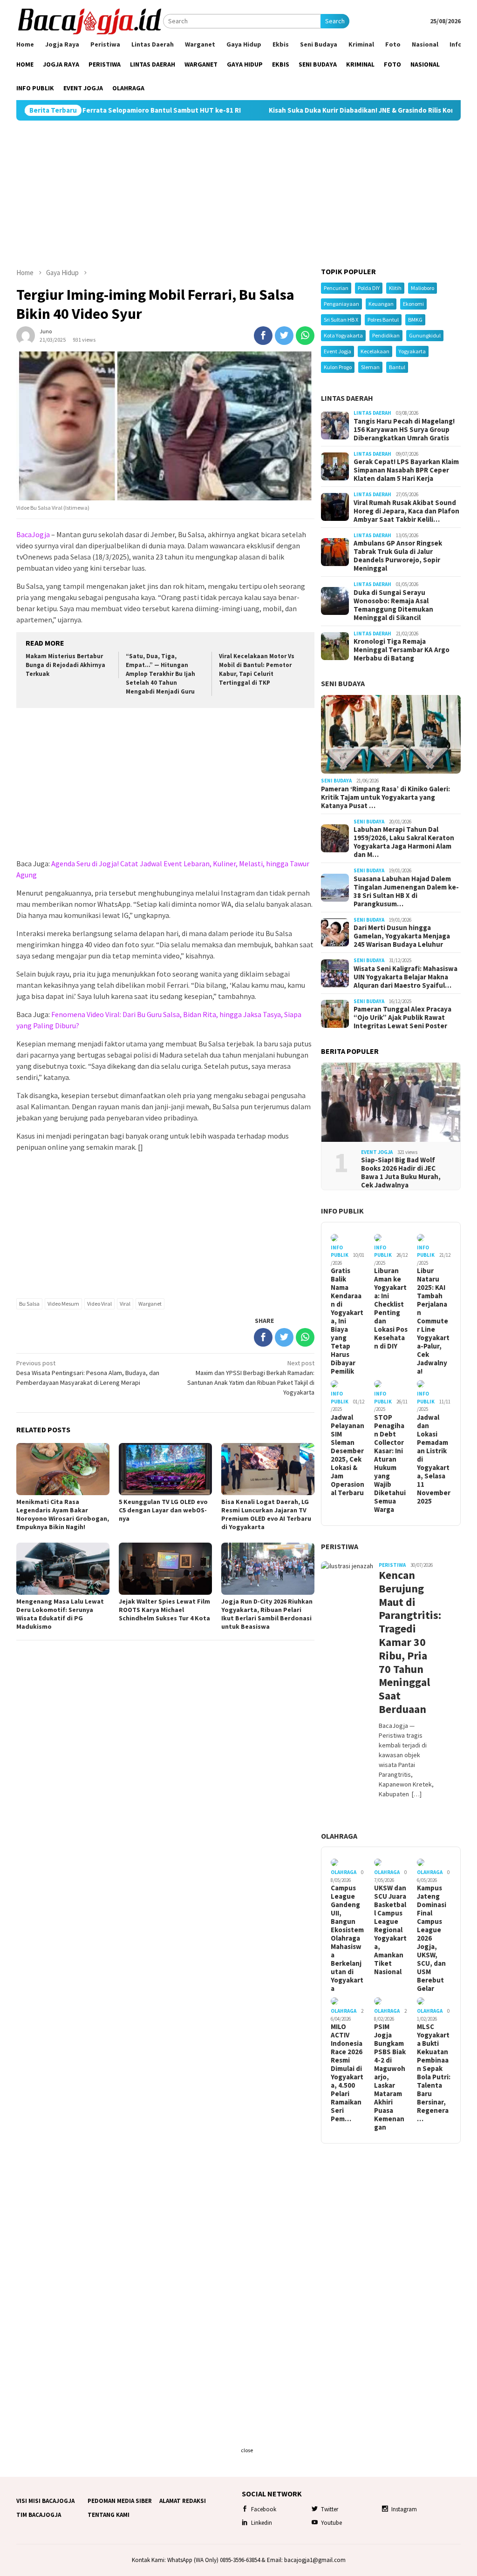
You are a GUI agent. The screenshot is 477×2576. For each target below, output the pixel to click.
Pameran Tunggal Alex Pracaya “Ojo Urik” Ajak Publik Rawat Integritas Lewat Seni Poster (402, 1018)
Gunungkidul (425, 335)
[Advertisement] (238, 194)
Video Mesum (63, 1304)
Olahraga (339, 1836)
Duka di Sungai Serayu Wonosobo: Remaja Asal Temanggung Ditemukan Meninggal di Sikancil (393, 605)
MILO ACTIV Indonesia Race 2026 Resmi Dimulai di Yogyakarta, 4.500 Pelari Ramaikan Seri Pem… (347, 2073)
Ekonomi (413, 304)
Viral (125, 1304)
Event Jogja (337, 351)
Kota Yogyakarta (343, 335)
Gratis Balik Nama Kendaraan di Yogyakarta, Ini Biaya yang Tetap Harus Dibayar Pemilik (347, 1321)
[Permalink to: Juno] (26, 335)
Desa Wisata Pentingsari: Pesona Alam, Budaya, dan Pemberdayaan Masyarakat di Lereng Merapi (88, 1373)
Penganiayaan (341, 304)
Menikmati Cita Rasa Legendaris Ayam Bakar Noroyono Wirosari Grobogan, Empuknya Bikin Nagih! (63, 1514)
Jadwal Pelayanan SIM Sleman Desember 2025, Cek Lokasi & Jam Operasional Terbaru (348, 1455)
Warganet (150, 1304)
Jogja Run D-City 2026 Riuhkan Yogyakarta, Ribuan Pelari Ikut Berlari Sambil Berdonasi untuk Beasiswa (267, 1614)
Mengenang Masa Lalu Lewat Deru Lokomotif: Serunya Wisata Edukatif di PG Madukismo (60, 1614)
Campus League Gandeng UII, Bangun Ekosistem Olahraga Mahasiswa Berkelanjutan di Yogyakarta (347, 1938)
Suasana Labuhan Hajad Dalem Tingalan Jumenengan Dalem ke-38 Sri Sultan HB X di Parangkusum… (406, 891)
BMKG (415, 320)
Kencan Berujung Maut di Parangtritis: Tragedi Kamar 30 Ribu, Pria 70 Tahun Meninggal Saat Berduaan (407, 1642)
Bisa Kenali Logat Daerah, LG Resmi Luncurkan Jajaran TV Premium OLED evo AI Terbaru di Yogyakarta (266, 1514)
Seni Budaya (343, 683)
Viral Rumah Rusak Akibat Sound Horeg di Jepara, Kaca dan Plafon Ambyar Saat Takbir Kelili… (406, 511)
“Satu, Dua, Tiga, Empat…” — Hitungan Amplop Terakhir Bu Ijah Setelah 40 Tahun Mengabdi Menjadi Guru (160, 674)
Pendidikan (386, 335)
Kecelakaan (375, 351)
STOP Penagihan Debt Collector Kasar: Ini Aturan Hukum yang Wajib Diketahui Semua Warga (390, 1463)
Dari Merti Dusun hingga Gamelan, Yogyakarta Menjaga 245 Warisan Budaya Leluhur (402, 936)
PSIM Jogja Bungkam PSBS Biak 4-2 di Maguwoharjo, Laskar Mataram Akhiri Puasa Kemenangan (390, 2077)
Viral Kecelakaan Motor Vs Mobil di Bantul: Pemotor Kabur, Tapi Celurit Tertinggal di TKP (257, 669)
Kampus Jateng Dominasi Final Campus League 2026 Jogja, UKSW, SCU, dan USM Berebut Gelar (432, 1938)
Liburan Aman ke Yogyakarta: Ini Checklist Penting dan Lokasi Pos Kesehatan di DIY (391, 1308)
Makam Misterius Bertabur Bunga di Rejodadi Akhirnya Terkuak (65, 665)
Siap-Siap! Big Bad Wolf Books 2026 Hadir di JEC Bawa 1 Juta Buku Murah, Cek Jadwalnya (401, 1173)
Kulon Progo (338, 367)
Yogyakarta (412, 351)
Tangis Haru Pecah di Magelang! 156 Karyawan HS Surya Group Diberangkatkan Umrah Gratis (404, 430)
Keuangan (381, 304)
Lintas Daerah (347, 398)
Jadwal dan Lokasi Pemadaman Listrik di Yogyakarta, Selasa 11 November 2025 (434, 1459)
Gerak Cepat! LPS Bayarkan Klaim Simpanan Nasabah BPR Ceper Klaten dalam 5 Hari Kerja (406, 470)
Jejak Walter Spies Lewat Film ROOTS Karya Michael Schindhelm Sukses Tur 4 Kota (164, 1610)
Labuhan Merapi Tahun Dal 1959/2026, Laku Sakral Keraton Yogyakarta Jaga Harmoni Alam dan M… (404, 842)
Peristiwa (340, 1546)
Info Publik (342, 1211)
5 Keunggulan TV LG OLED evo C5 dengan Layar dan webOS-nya (163, 1510)
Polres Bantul (383, 320)
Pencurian (336, 288)
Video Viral (99, 1304)
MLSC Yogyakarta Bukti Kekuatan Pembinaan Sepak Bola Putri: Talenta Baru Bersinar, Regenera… (434, 2073)
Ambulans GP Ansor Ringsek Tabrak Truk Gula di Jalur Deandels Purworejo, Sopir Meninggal (398, 556)
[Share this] (263, 336)
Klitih (395, 288)
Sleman (370, 367)
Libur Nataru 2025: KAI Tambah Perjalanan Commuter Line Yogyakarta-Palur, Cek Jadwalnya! (433, 1321)
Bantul (397, 367)
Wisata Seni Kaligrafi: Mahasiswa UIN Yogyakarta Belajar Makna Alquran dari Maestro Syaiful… (405, 977)
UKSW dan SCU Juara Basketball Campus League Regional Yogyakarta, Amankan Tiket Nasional (390, 1930)
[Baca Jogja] (90, 20)
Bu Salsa (29, 1304)
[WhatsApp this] (305, 336)
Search (335, 21)
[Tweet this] (284, 336)
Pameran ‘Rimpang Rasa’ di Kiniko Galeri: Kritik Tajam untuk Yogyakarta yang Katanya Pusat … (385, 797)
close (247, 2450)
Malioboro (422, 288)
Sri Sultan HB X (341, 320)
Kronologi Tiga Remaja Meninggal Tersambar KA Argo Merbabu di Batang (402, 650)
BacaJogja (33, 534)
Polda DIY (369, 288)
